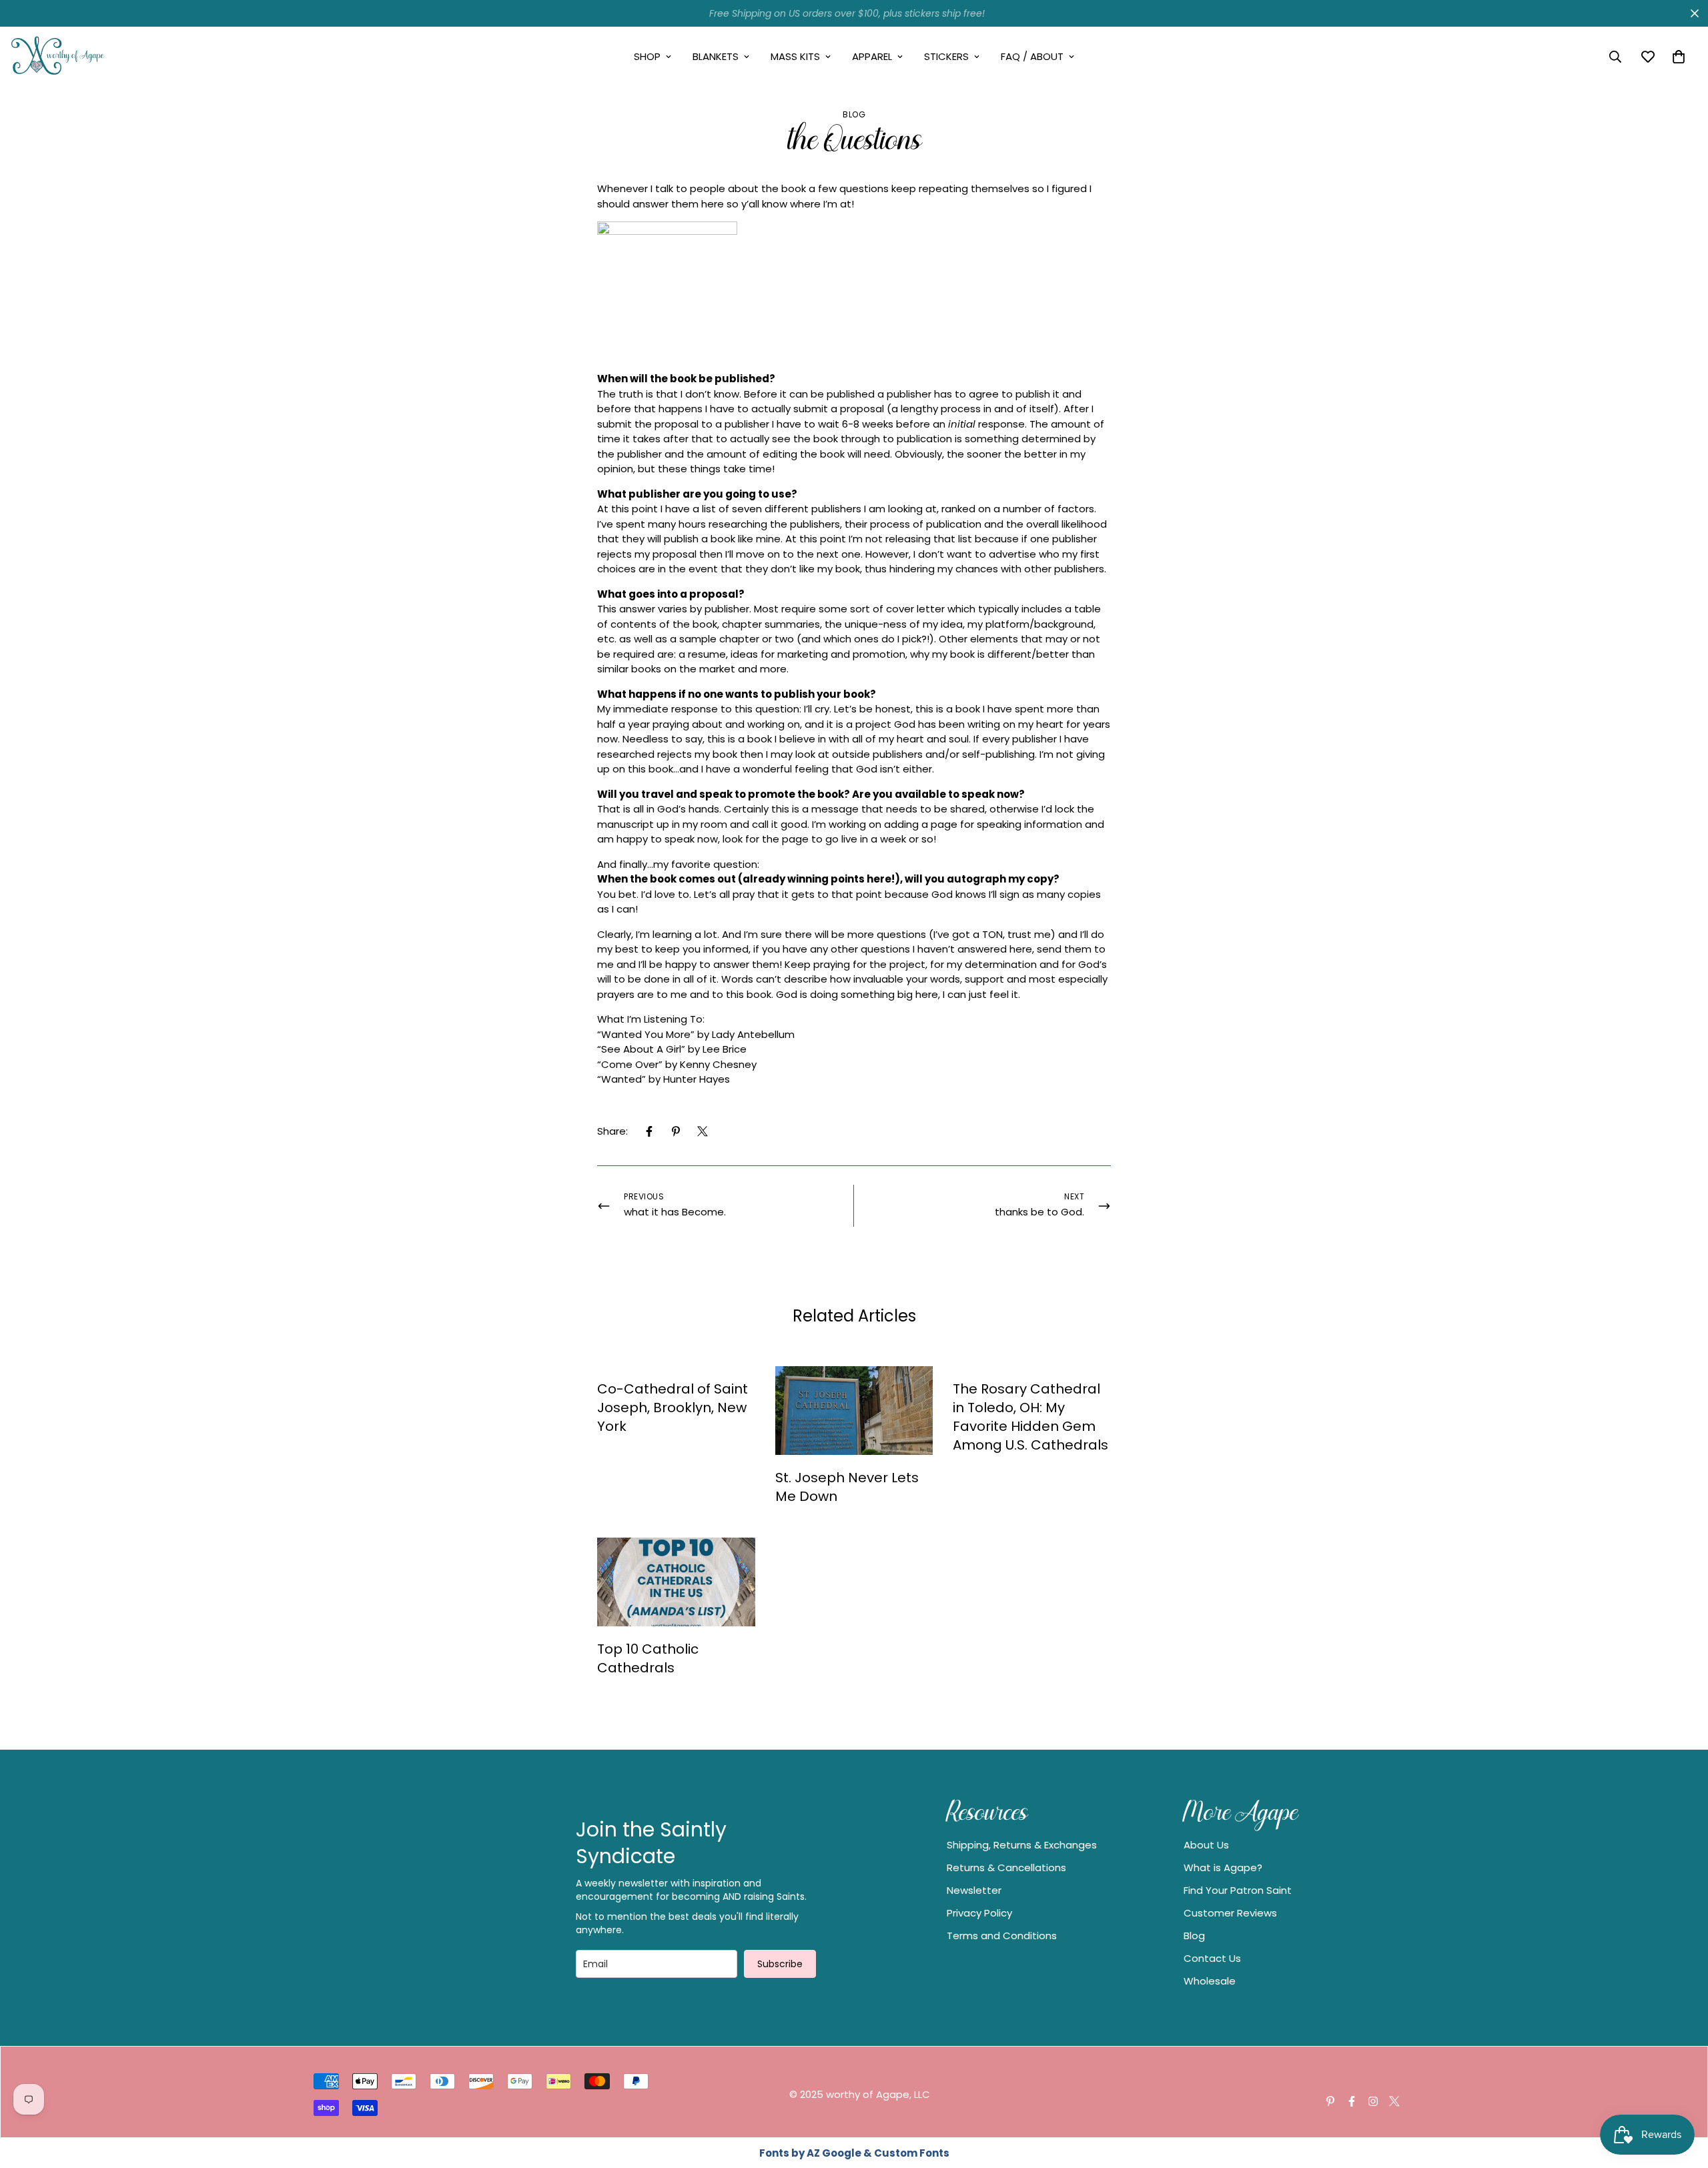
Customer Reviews (1230, 1913)
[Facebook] (649, 1131)
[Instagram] (1373, 2101)
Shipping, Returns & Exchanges (1022, 1845)
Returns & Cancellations (1006, 1867)
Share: (612, 1131)
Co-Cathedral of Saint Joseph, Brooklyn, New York (673, 1408)
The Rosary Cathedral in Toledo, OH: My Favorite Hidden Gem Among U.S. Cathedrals (1030, 1417)
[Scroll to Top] (1682, 2095)
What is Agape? (1223, 1867)
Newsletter (974, 1890)
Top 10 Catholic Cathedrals (648, 1658)
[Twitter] (703, 1131)
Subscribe (780, 1964)
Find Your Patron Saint (1238, 1890)
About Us (1206, 1845)
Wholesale (1210, 1981)
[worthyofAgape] (58, 57)
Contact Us (1212, 1958)
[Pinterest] (676, 1131)
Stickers (946, 56)
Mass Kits (795, 56)
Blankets (716, 56)
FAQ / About (1032, 56)
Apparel (872, 56)
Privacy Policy (979, 1913)
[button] (1679, 57)
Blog (854, 114)
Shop (647, 56)
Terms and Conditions (1002, 1936)
